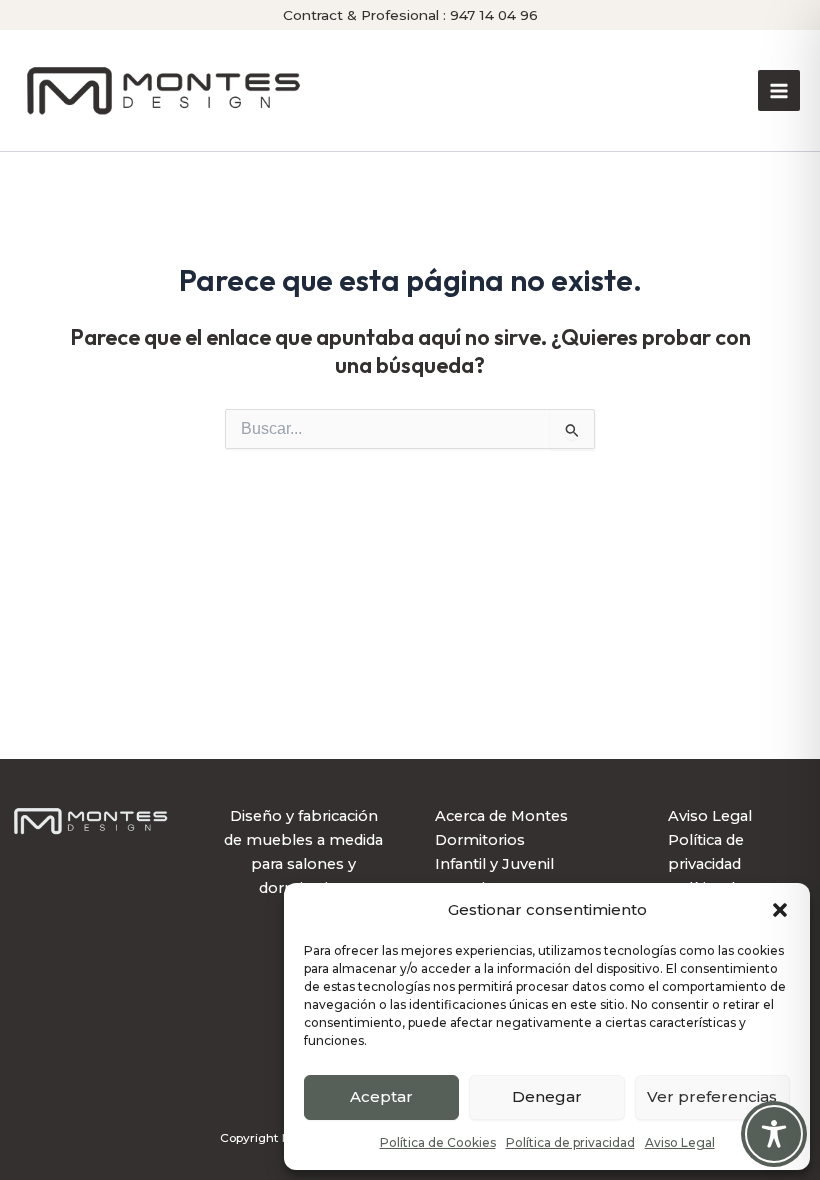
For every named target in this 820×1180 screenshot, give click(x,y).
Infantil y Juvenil (494, 864)
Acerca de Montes (501, 816)
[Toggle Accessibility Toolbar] (774, 1134)
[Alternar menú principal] (779, 91)
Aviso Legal (680, 1142)
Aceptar (381, 1096)
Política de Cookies (438, 1142)
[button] (780, 910)
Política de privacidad (570, 1142)
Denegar (547, 1096)
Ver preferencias (712, 1096)
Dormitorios (480, 840)
